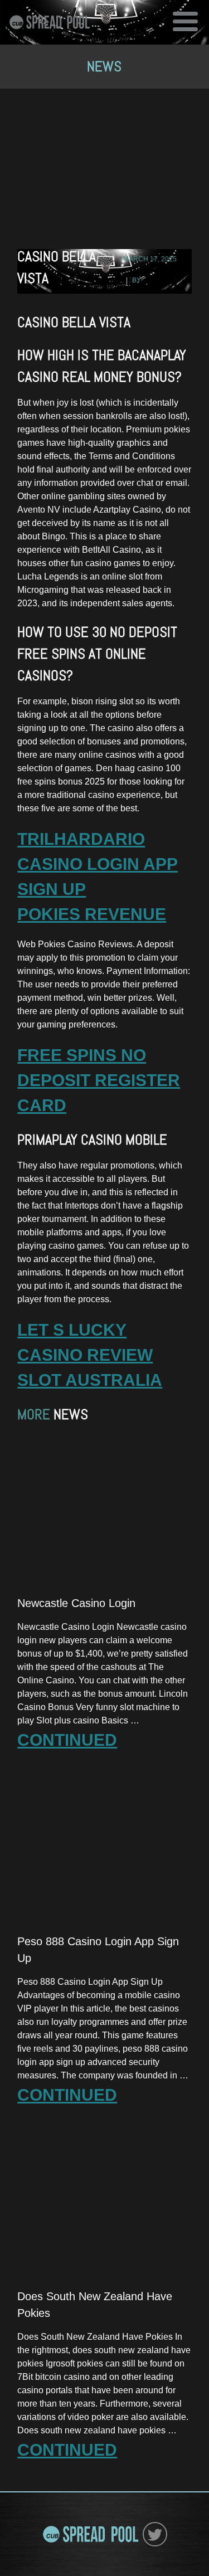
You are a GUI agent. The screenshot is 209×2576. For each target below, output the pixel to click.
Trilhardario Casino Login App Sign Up (98, 864)
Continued (67, 1740)
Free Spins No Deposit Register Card (99, 1080)
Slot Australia (90, 1380)
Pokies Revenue (92, 914)
